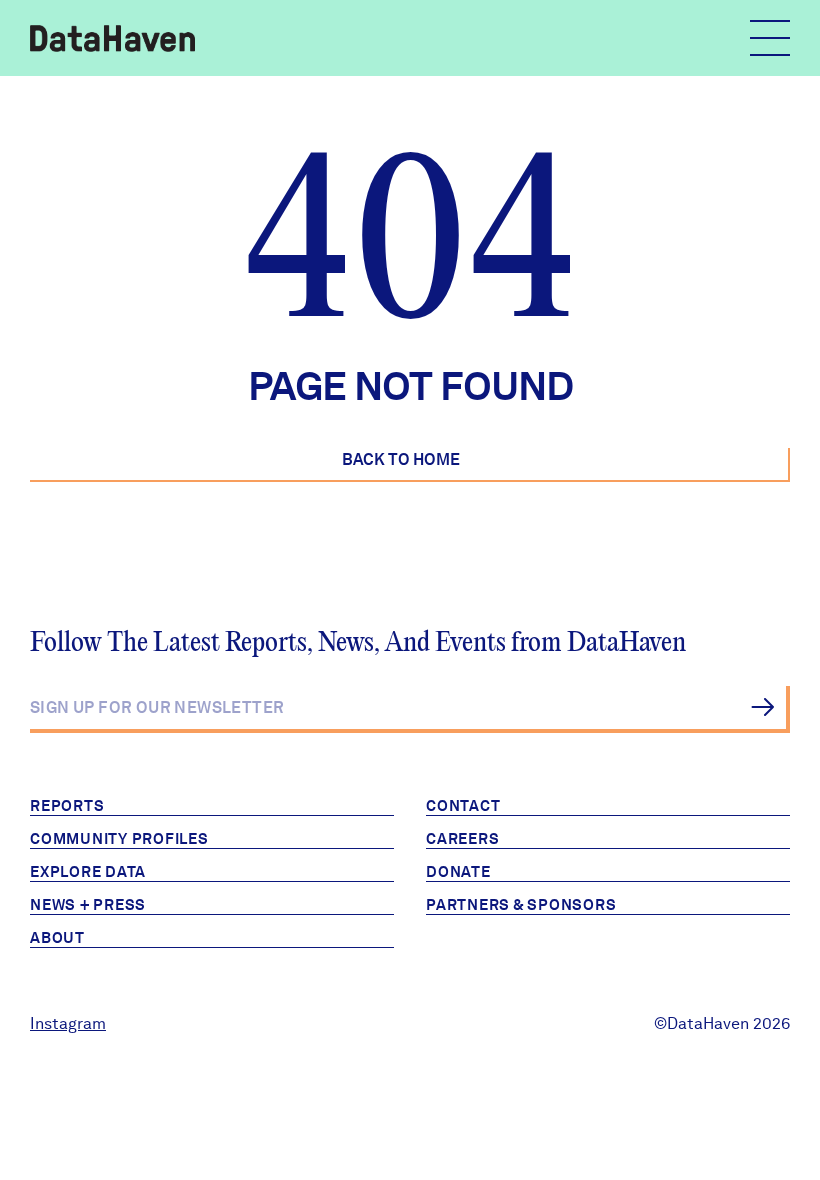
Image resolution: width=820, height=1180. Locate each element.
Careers (462, 839)
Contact (463, 806)
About (57, 938)
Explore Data (88, 872)
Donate (458, 872)
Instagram (68, 1023)
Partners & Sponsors (521, 905)
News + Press (88, 905)
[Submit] (762, 707)
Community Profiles (119, 839)
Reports (67, 806)
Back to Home (401, 459)
